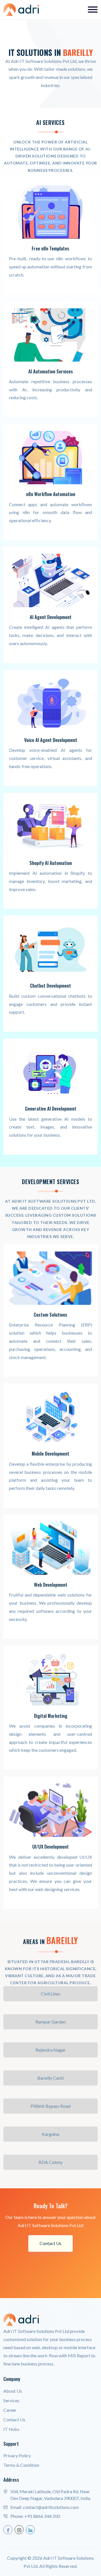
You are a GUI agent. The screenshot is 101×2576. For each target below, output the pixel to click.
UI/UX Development (50, 1847)
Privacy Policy (17, 2455)
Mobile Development (50, 1454)
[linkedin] (30, 2530)
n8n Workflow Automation (51, 494)
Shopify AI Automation (51, 863)
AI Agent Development (51, 617)
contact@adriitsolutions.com (51, 2507)
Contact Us (50, 2243)
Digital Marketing (51, 1716)
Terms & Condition (21, 2465)
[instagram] (19, 2530)
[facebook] (8, 2530)
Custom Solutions (50, 1315)
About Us (13, 2391)
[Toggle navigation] (93, 10)
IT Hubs (11, 2429)
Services (11, 2400)
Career (10, 2410)
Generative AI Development (51, 1109)
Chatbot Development (50, 986)
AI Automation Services (51, 371)
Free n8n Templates (50, 248)
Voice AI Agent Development (51, 740)
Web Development (51, 1585)
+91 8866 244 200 (42, 2516)
